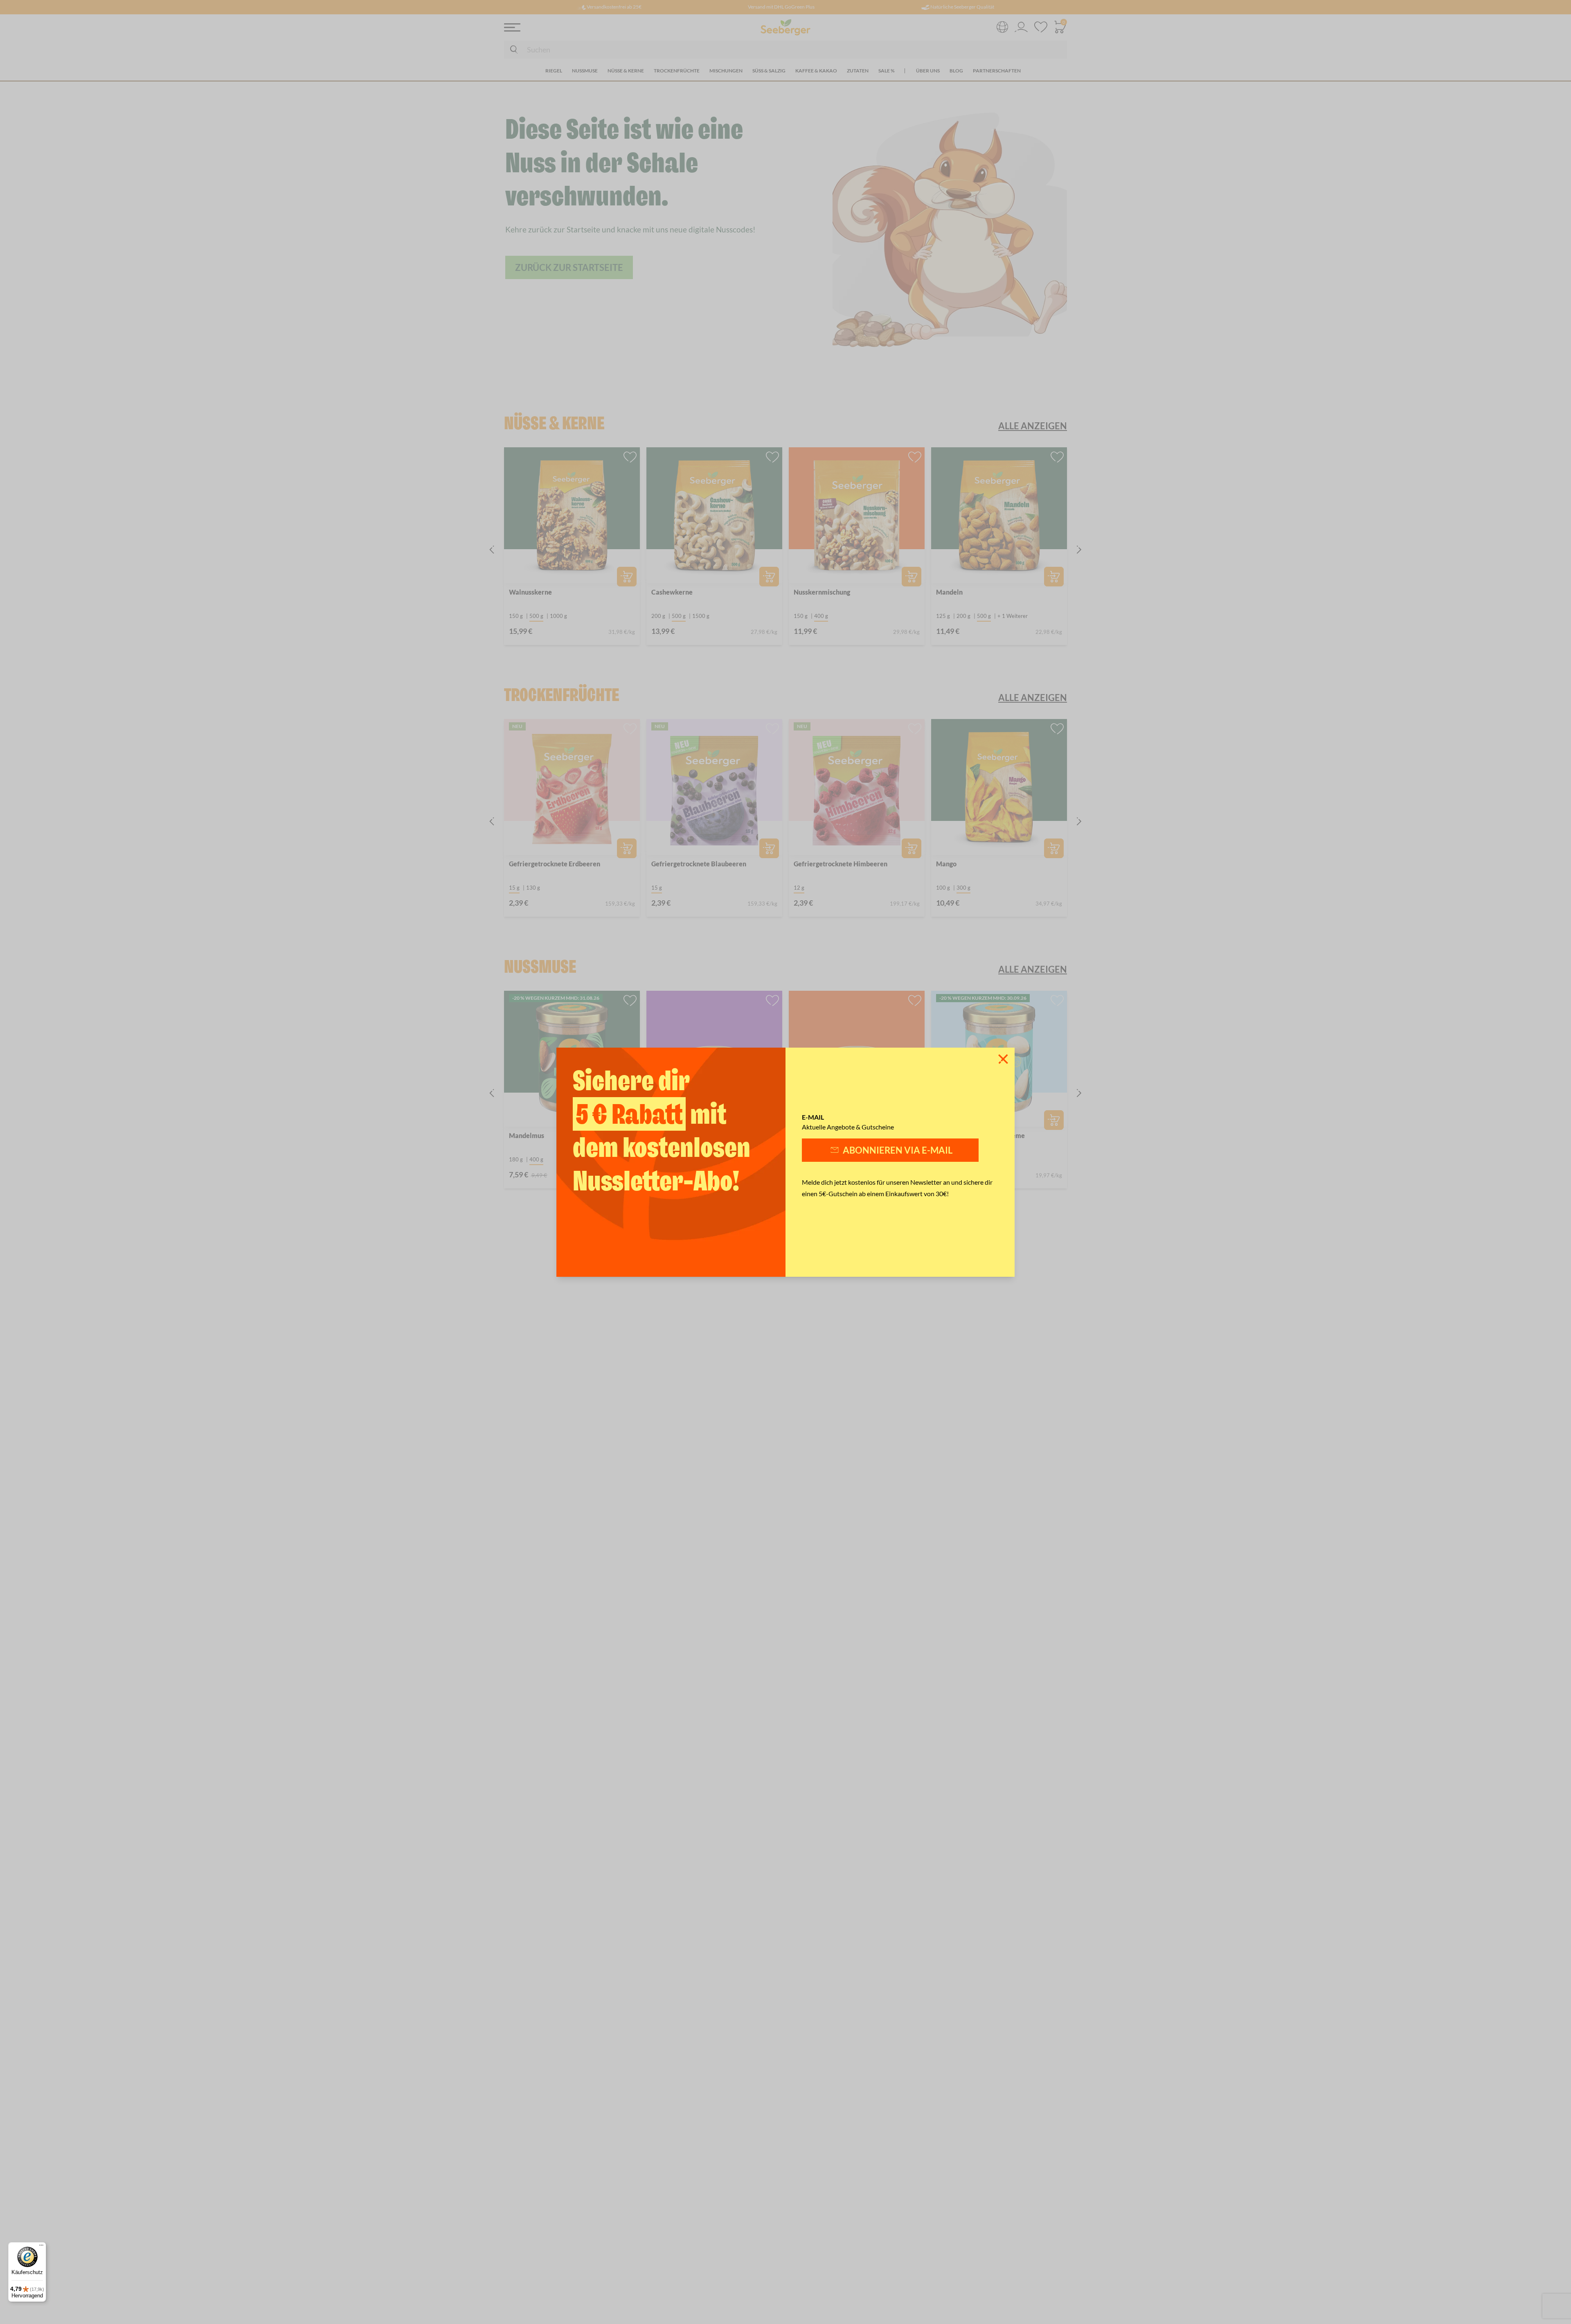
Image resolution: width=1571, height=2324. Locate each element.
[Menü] (41, 2247)
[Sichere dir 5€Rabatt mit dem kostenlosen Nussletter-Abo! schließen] (1003, 1059)
